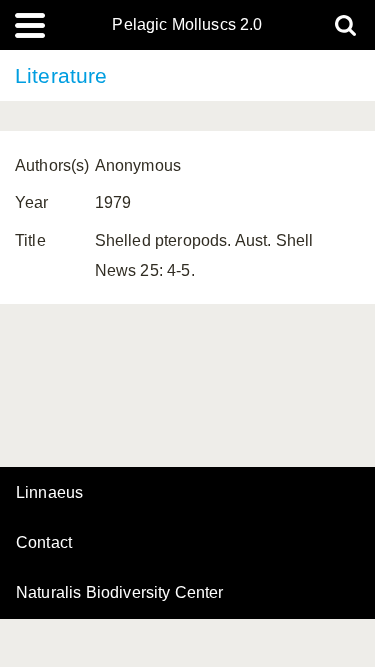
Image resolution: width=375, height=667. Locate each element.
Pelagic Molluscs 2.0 (187, 25)
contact (44, 542)
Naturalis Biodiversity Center (120, 593)
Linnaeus (49, 493)
